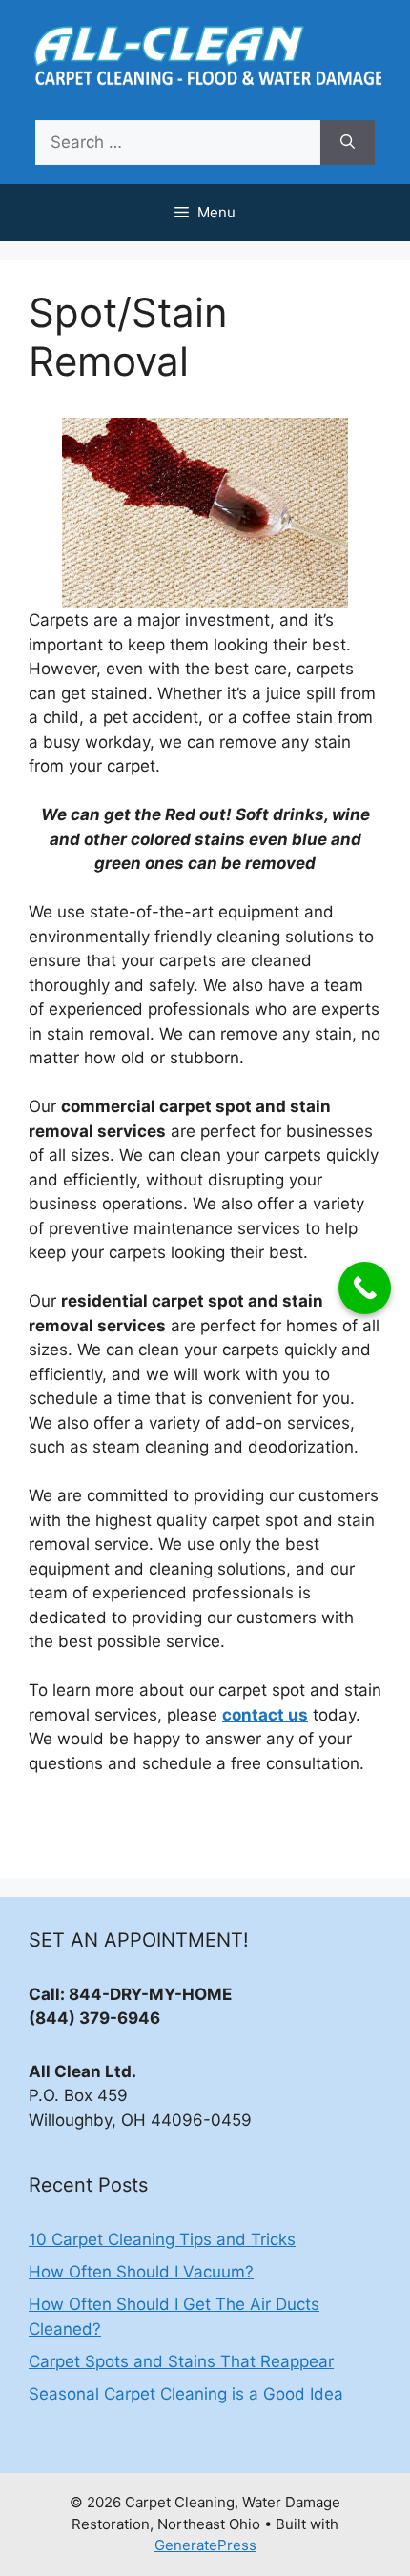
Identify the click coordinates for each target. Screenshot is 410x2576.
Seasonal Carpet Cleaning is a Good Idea (186, 2394)
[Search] (348, 143)
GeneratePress (205, 2545)
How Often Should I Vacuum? (141, 2272)
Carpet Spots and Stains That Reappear (181, 2361)
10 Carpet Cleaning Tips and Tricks (162, 2239)
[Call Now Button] (365, 1288)
